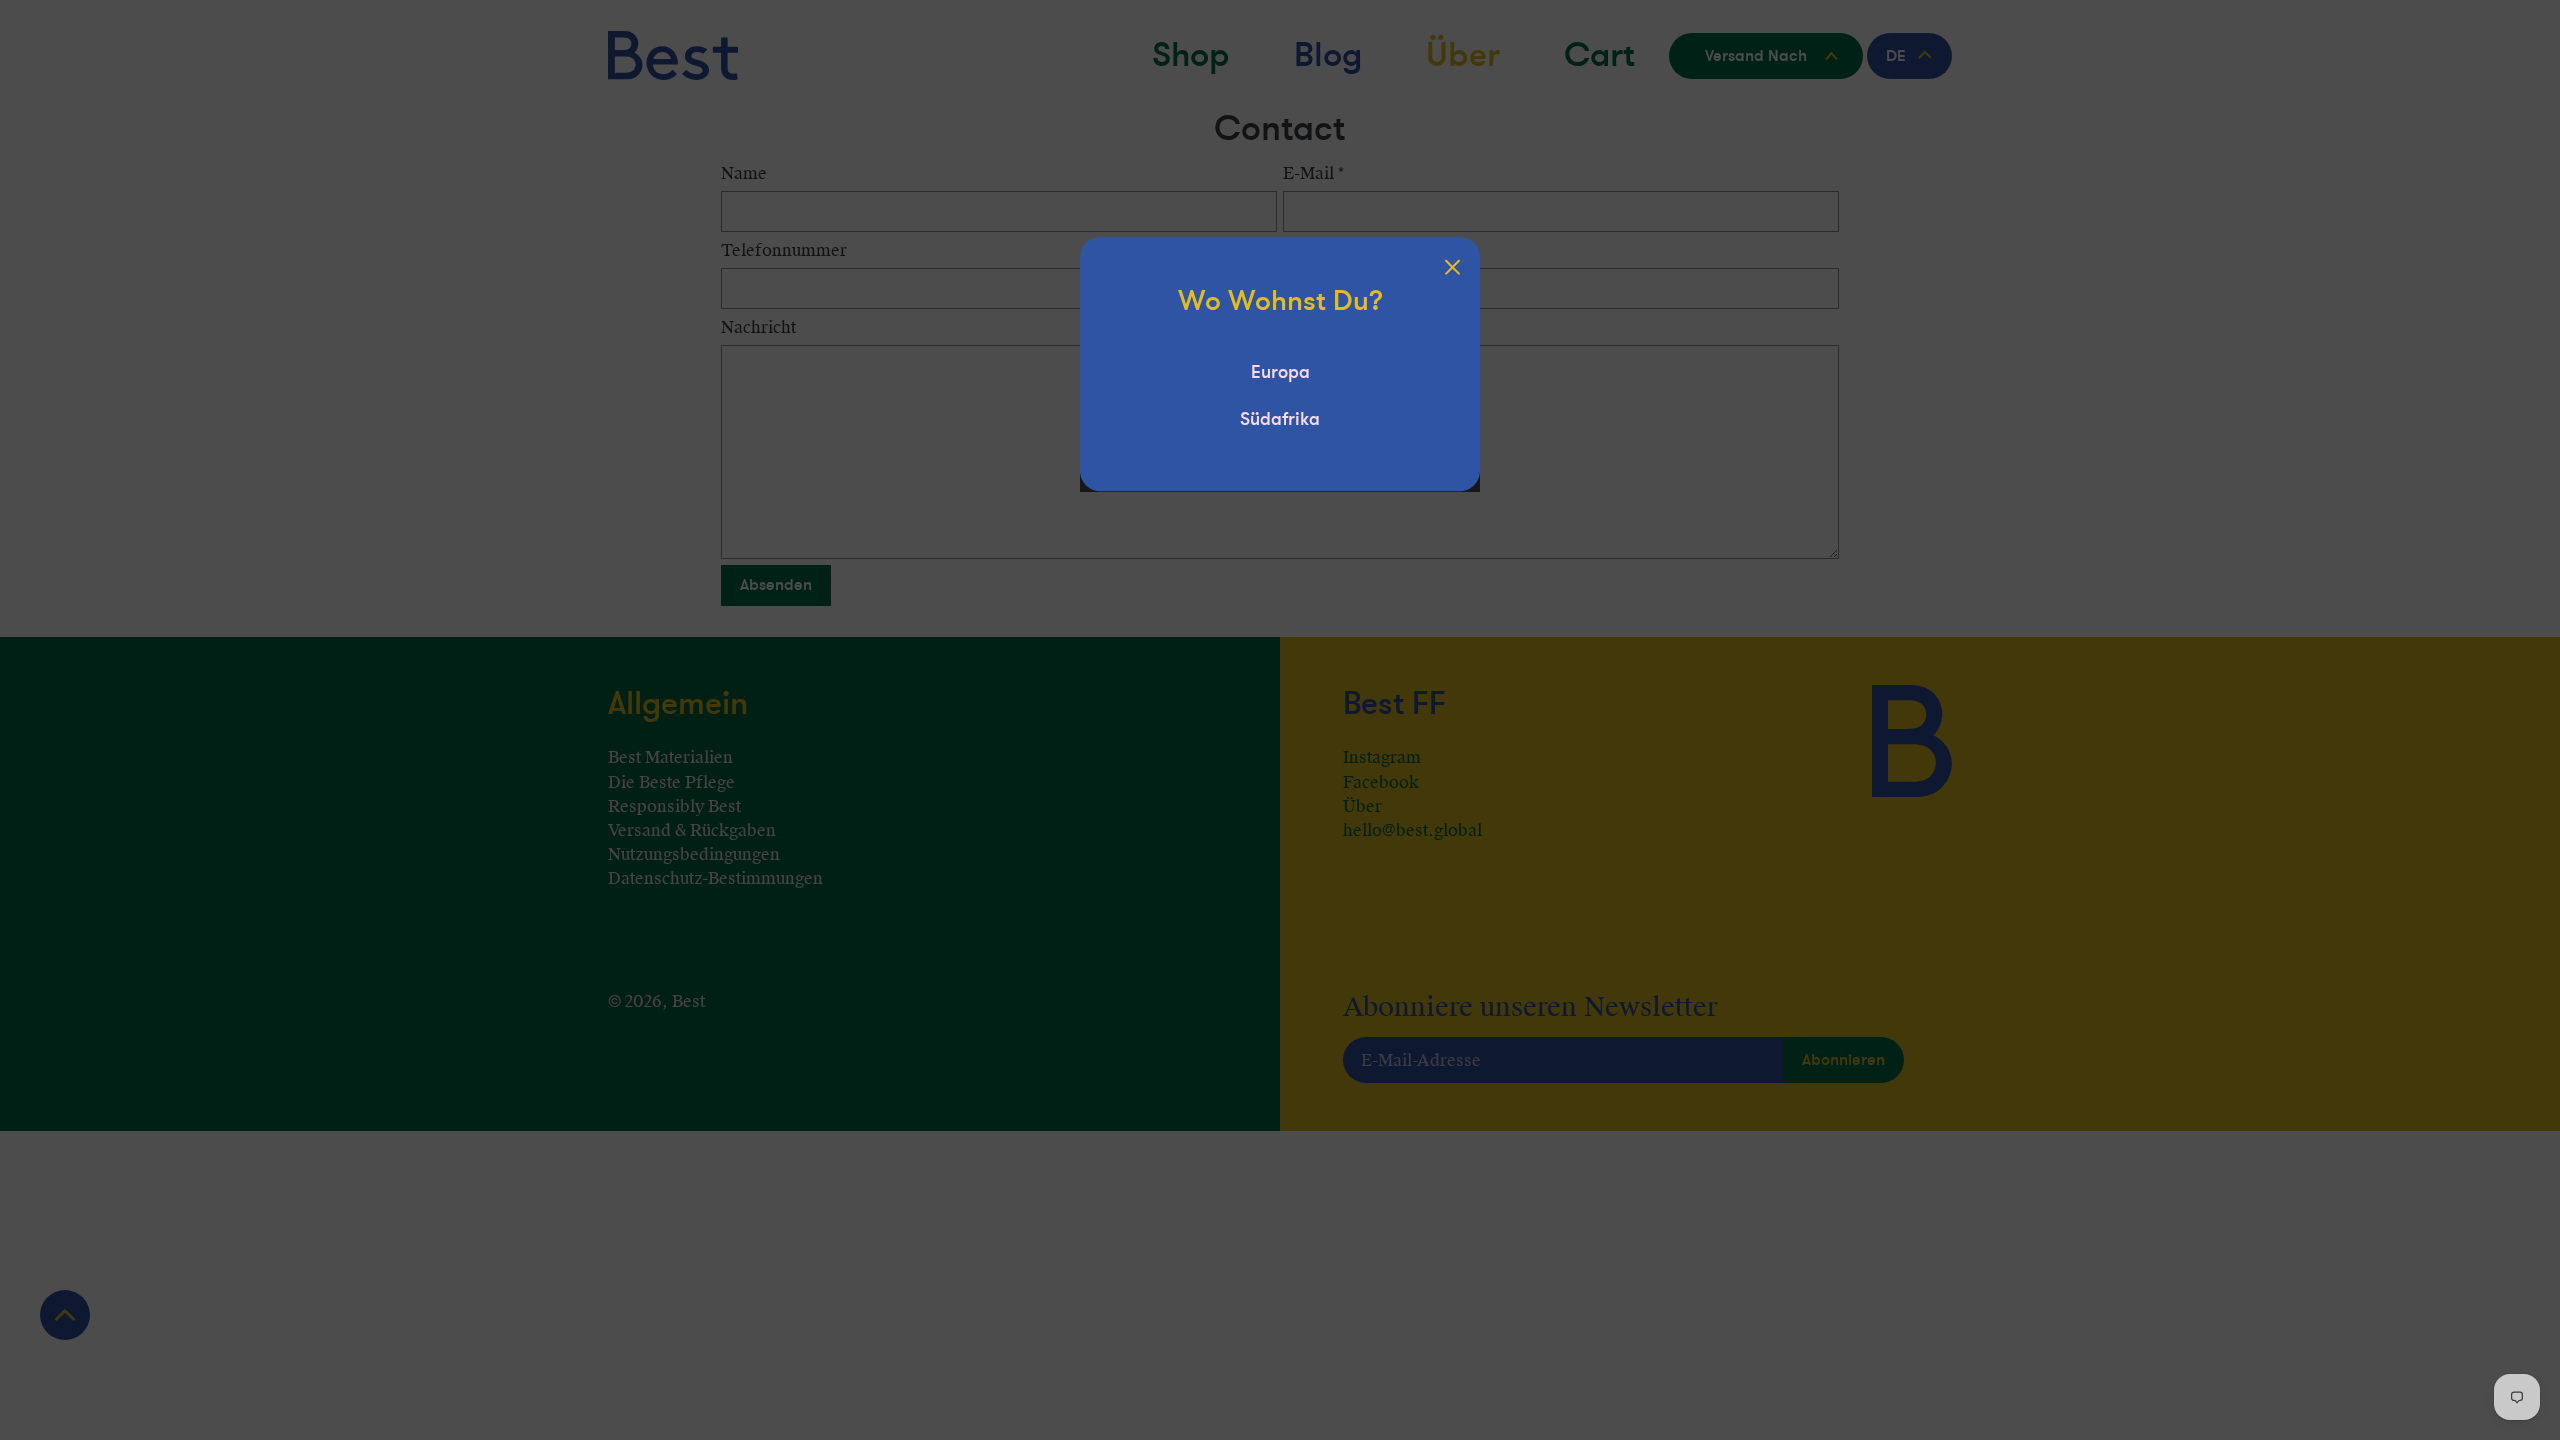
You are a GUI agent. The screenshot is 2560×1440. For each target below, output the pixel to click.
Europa (1280, 372)
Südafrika (1280, 419)
